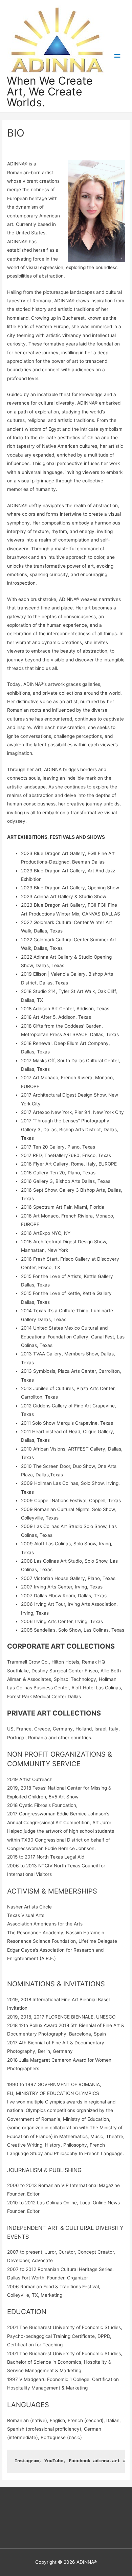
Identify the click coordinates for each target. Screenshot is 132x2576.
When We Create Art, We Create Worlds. (50, 92)
